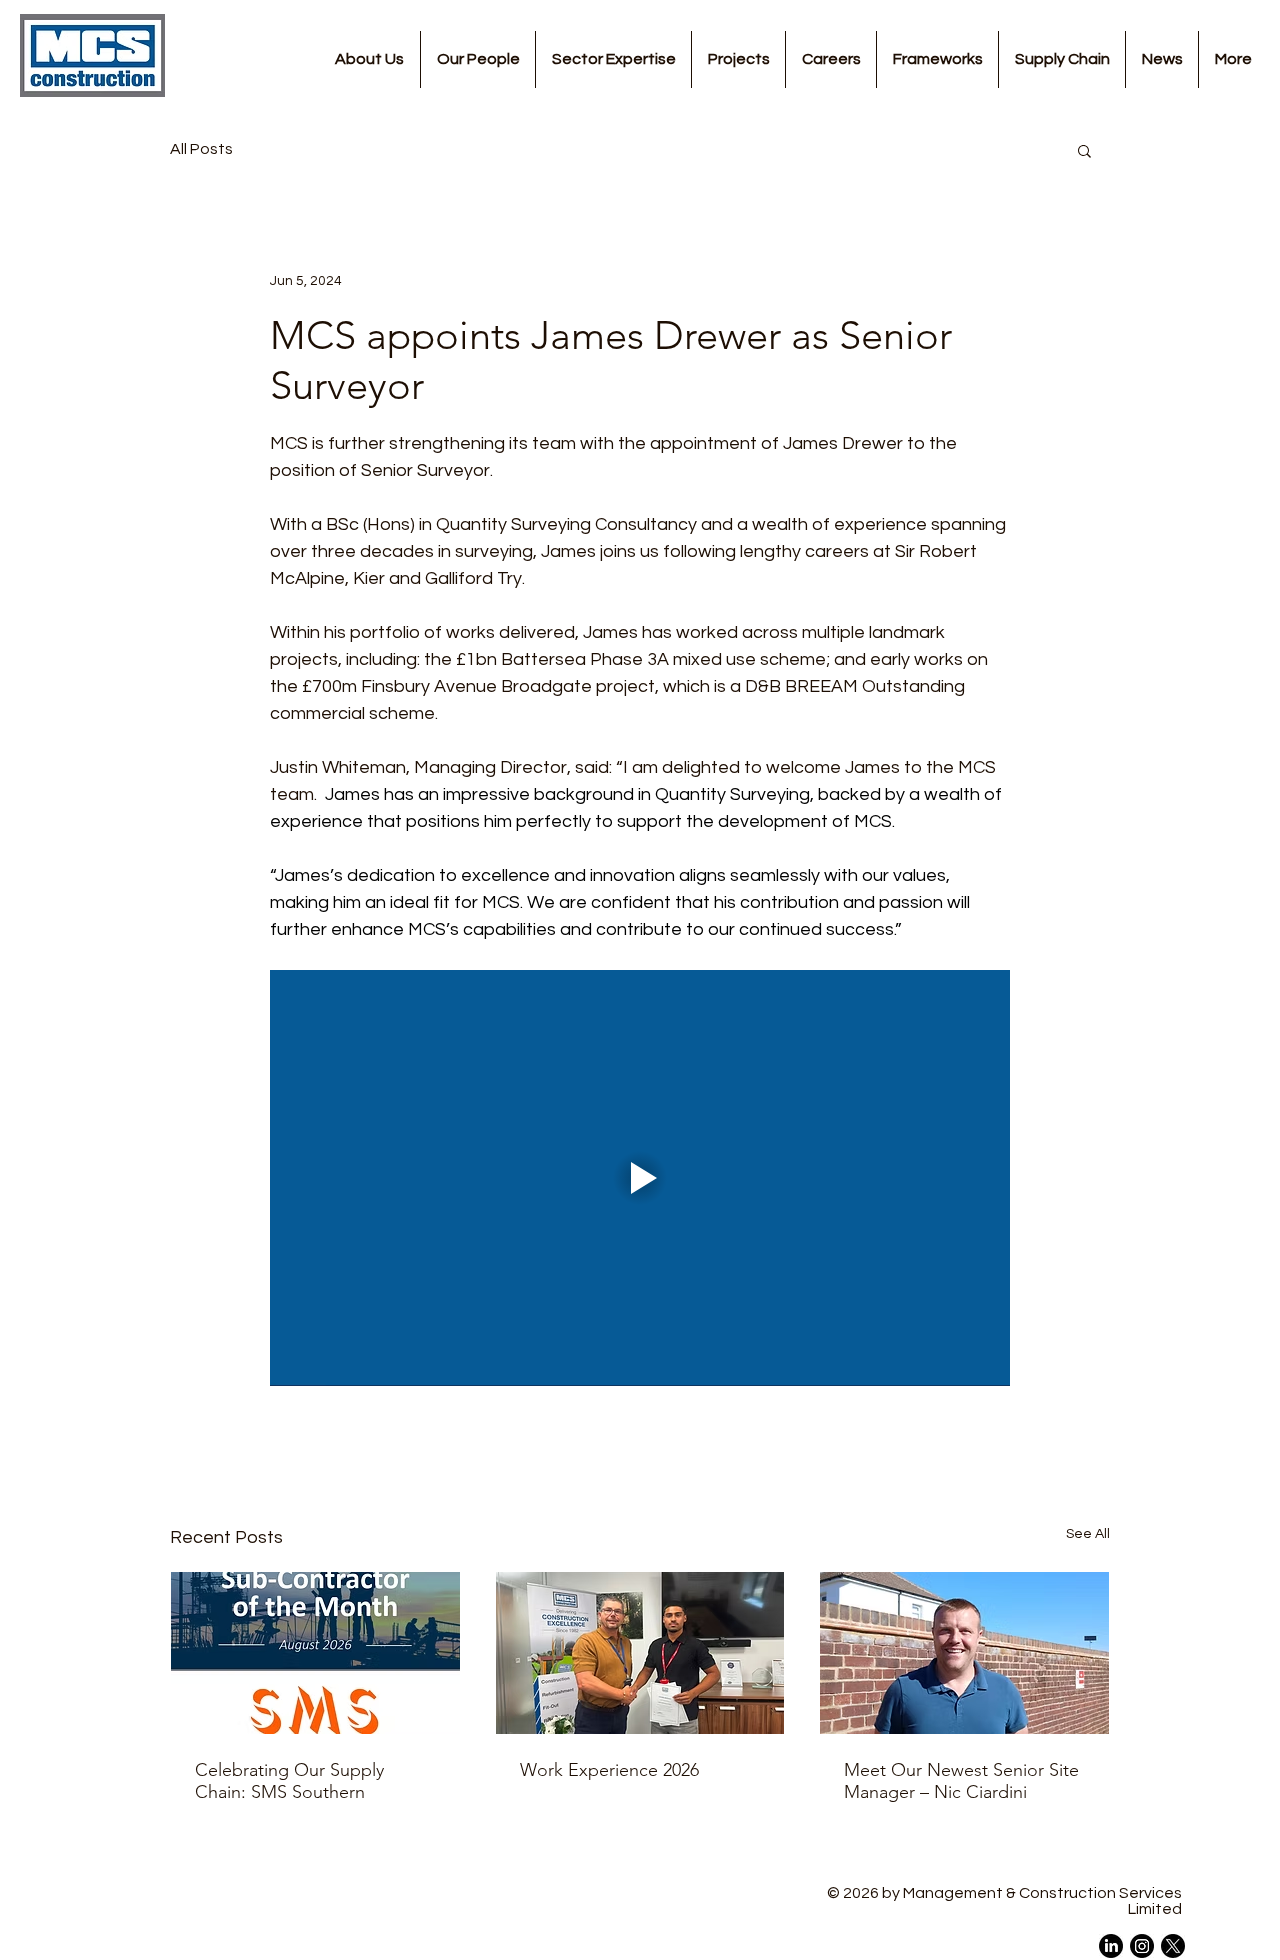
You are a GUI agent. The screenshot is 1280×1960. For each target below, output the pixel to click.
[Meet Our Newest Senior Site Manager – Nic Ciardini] (964, 1653)
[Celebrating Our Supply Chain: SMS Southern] (315, 1653)
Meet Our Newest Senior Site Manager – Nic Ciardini (961, 1781)
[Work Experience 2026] (640, 1653)
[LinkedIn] (1111, 1946)
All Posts (201, 149)
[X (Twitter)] (1173, 1946)
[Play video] (640, 1178)
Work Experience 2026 (609, 1770)
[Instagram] (1142, 1946)
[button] (1084, 150)
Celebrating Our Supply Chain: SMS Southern (289, 1781)
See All (1088, 1534)
